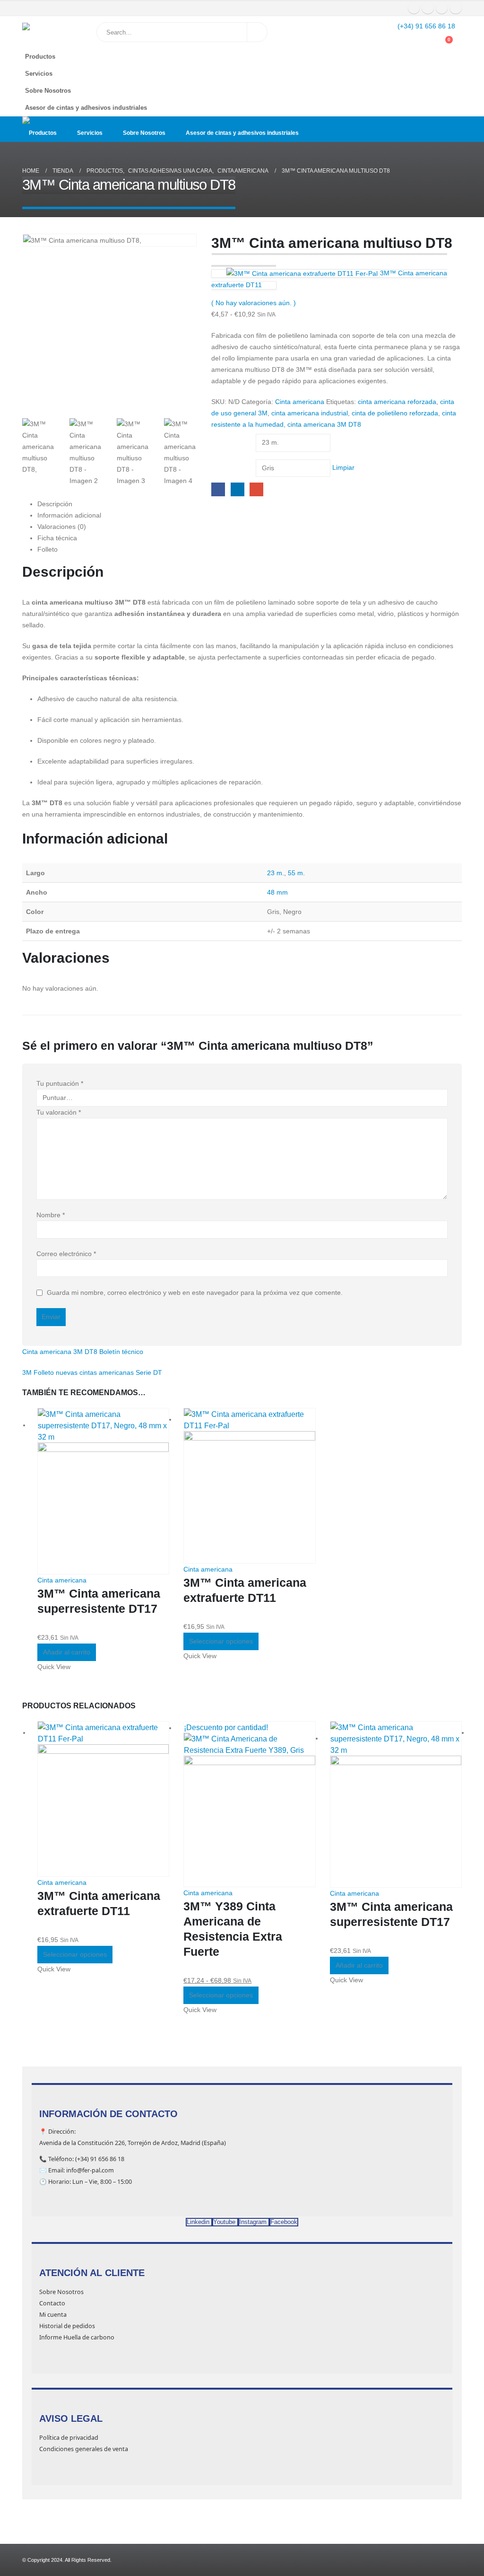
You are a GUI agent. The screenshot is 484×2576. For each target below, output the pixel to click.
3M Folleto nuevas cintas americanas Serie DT (92, 1372)
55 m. (296, 873)
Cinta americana (300, 402)
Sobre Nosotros (48, 91)
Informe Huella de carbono (77, 2337)
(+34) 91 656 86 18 (426, 26)
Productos (40, 57)
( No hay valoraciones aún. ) (254, 303)
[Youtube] (428, 8)
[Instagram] (442, 8)
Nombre (51, 1215)
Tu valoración (59, 1112)
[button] (452, 71)
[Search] (257, 32)
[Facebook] (414, 8)
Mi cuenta (53, 2315)
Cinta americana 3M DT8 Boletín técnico (83, 1352)
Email (256, 489)
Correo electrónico (66, 1254)
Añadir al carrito (67, 1652)
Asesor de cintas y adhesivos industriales (86, 108)
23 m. (276, 873)
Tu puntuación (60, 1083)
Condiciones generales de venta (84, 2449)
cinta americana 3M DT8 (324, 424)
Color (221, 462)
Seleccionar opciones (221, 1641)
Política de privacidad (69, 2438)
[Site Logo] (46, 32)
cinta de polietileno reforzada (395, 413)
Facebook (218, 489)
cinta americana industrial (310, 413)
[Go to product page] (103, 1491)
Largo (221, 436)
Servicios (39, 74)
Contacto (52, 2303)
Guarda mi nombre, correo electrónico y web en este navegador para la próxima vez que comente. (195, 1293)
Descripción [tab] (55, 504)
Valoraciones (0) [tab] (62, 527)
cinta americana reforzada (397, 402)
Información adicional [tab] (69, 515)
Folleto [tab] (48, 549)
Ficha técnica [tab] (57, 538)
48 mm (277, 892)
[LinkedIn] (456, 8)
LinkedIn (238, 489)
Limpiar (343, 467)
